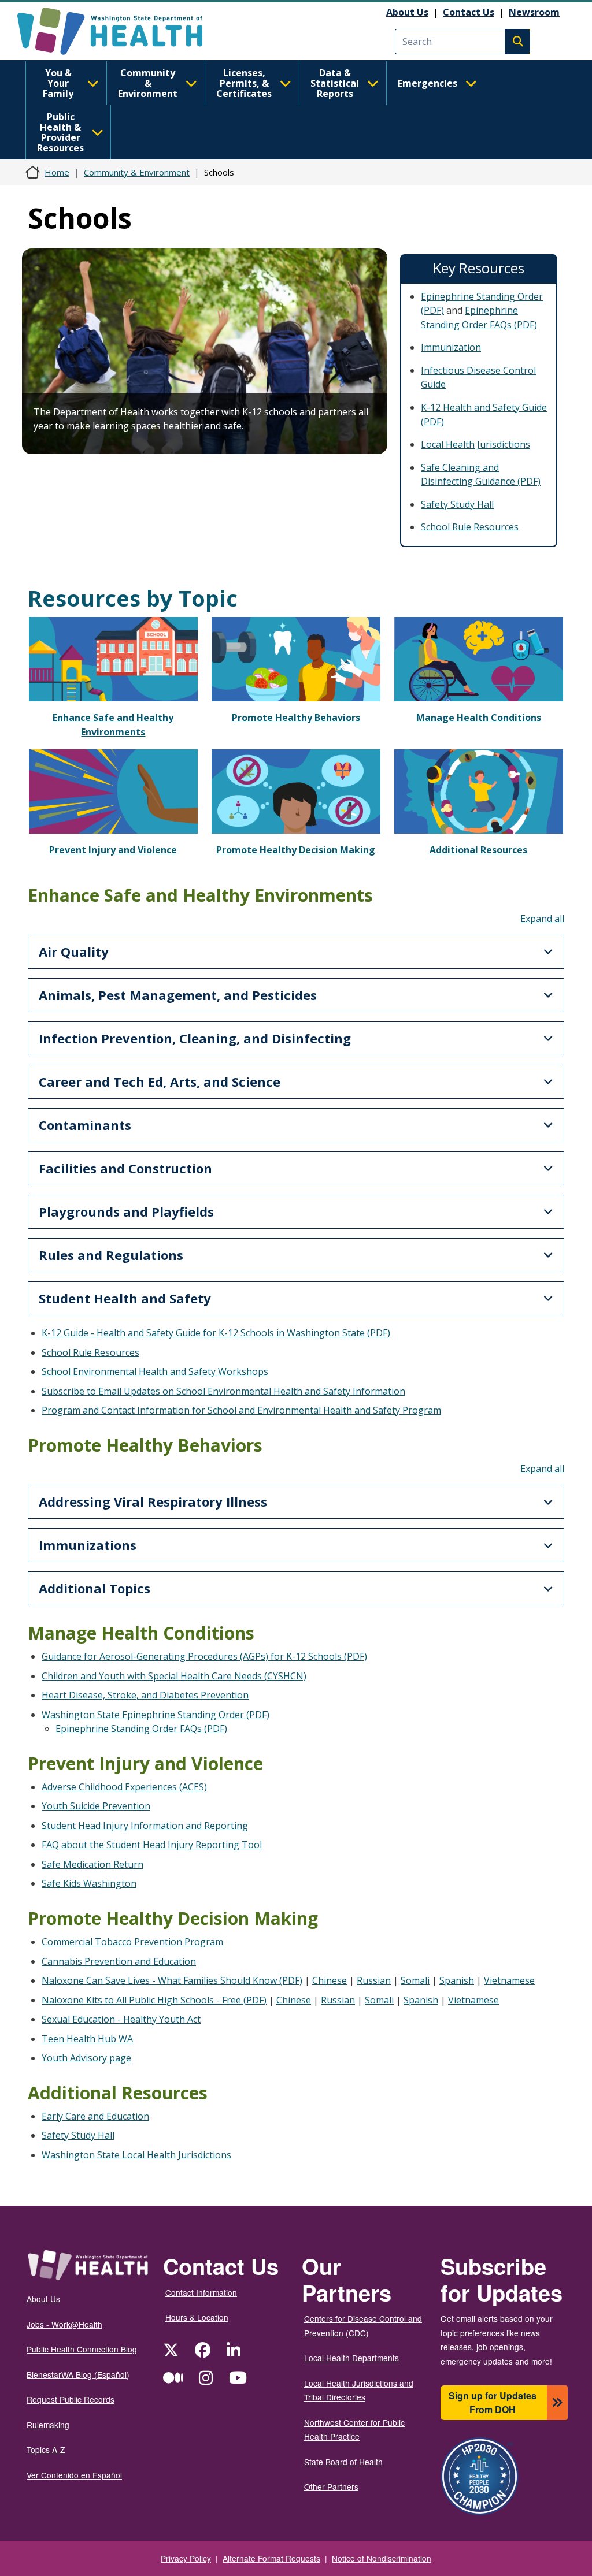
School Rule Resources (470, 527)
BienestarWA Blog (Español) (78, 2374)
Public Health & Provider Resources (60, 132)
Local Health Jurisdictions (476, 444)
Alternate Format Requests (271, 2558)
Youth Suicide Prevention (96, 1806)
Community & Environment (148, 83)
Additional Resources (478, 850)
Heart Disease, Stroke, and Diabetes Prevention (145, 1695)
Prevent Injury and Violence (113, 850)
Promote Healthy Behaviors (296, 718)
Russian (374, 1980)
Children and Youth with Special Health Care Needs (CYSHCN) (174, 1676)
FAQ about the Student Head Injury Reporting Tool (152, 1845)
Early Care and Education (95, 2116)
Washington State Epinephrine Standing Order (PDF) (156, 1715)
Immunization (451, 347)
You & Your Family (58, 83)
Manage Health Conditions (479, 718)
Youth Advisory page (86, 2058)
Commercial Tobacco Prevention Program (132, 1942)
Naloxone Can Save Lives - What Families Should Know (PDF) (172, 1980)
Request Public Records (71, 2399)
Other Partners (331, 2486)
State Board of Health (343, 2462)
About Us (407, 12)
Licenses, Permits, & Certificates (244, 83)
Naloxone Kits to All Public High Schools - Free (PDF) (154, 2000)
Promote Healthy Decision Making (296, 850)
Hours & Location (197, 2317)
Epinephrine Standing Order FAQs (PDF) (141, 1729)
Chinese (330, 1980)
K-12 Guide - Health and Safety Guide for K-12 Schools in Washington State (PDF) (216, 1333)
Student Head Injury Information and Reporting (145, 1826)
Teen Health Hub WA (87, 2039)
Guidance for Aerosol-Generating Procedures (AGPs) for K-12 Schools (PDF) (204, 1656)
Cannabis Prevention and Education (119, 1961)
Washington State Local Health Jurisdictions (136, 2155)
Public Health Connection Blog (82, 2349)
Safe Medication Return (92, 1864)
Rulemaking (48, 2425)
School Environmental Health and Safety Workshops (155, 1371)
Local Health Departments (351, 2358)
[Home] (120, 31)
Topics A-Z (46, 2449)
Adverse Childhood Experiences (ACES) (124, 1787)
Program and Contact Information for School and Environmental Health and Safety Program (241, 1410)
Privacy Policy (186, 2558)
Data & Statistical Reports (335, 83)
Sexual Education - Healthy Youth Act (121, 2019)
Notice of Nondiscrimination (382, 2558)
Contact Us (469, 12)
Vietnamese (509, 1980)
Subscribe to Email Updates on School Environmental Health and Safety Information (223, 1391)
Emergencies (428, 83)
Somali (415, 1980)
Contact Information (201, 2292)
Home (57, 172)
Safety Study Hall (457, 504)
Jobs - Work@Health (64, 2324)
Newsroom (534, 12)
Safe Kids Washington (89, 1883)
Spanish (457, 1980)
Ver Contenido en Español (74, 2475)
